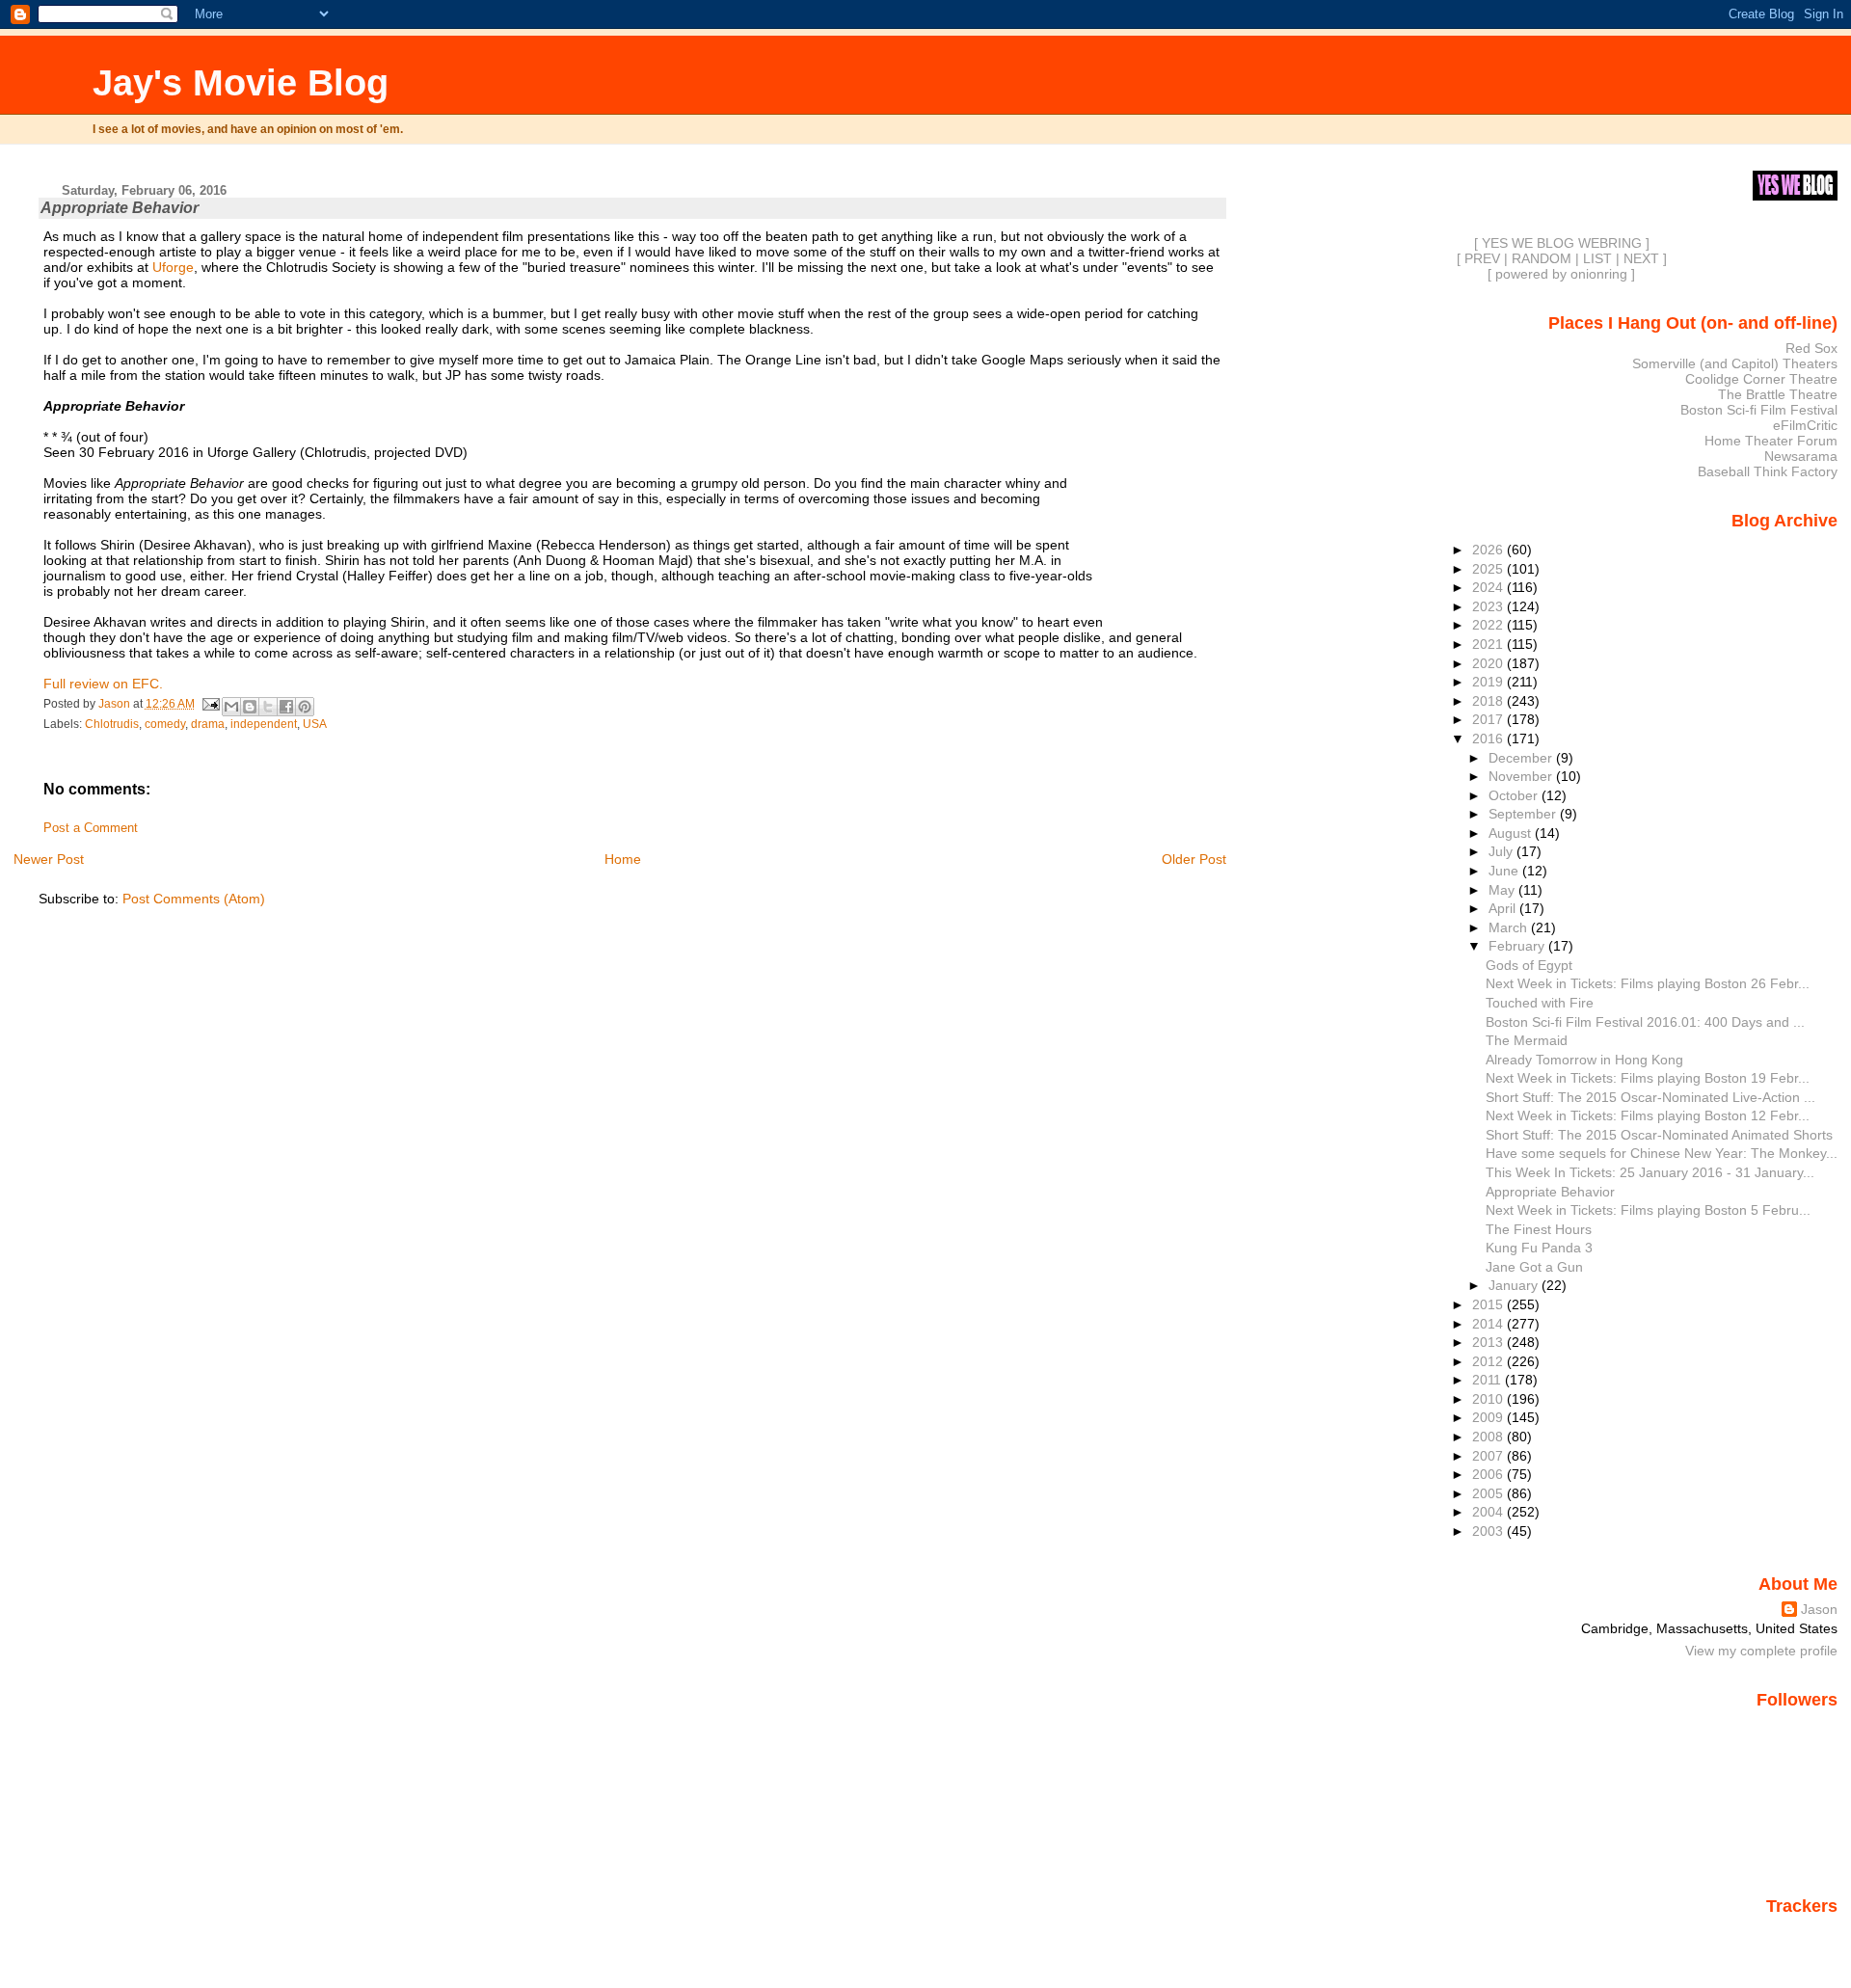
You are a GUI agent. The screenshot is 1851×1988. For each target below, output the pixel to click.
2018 (1489, 701)
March (1510, 927)
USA (315, 724)
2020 (1489, 663)
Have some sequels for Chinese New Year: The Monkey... (1662, 1153)
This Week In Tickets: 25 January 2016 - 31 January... (1650, 1172)
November (1522, 776)
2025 (1489, 569)
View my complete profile (1761, 1651)
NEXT (1641, 258)
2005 (1489, 1493)
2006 (1489, 1474)
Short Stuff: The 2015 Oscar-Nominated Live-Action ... (1650, 1097)
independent (264, 724)
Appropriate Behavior (1550, 1192)
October (1515, 795)
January (1515, 1285)
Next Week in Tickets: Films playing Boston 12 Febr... (1648, 1115)
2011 (1489, 1380)
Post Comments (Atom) (194, 899)
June (1505, 871)
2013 (1489, 1342)
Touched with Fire (1540, 1003)
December (1522, 758)
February (1518, 946)
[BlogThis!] (250, 707)
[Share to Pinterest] (305, 707)
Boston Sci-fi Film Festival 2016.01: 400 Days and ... (1645, 1022)
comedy (165, 724)
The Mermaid (1527, 1040)
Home (623, 859)
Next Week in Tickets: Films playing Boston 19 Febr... (1648, 1078)
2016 (1489, 739)
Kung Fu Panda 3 (1539, 1248)
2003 (1489, 1531)
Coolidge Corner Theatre (1761, 379)
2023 (1489, 606)
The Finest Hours (1539, 1229)
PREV (1482, 258)
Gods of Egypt (1529, 965)
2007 (1489, 1456)
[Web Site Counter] (1804, 1933)
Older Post (1194, 859)
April (1504, 908)
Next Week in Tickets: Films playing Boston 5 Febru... (1648, 1210)
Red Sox (1811, 348)
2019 (1489, 682)
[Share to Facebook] (286, 707)
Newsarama (1801, 456)
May (1503, 890)
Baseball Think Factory (1768, 471)
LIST (1597, 258)
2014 (1489, 1324)
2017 (1489, 719)
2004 (1489, 1512)
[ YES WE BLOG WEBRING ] (1562, 243)
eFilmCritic (1805, 425)
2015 (1489, 1304)
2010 (1489, 1399)
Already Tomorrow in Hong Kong (1584, 1060)
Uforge (173, 267)
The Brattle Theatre (1778, 394)
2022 (1489, 625)
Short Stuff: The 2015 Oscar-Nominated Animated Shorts (1659, 1135)
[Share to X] (268, 707)
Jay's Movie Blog (241, 82)
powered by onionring (1561, 274)
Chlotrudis (112, 724)
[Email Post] (211, 704)
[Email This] (231, 707)
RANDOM (1542, 258)
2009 (1489, 1417)
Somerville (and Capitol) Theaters (1735, 363)
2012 (1489, 1361)
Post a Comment (91, 828)
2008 (1489, 1437)
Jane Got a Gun (1534, 1267)
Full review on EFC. (103, 684)
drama (208, 724)
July (1502, 851)
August (1512, 833)
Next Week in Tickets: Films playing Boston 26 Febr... (1648, 983)
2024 (1489, 587)
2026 (1489, 550)
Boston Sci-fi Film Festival (1759, 410)
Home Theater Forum (1771, 441)
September (1524, 814)
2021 (1489, 644)
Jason (1819, 1609)
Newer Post (49, 859)
